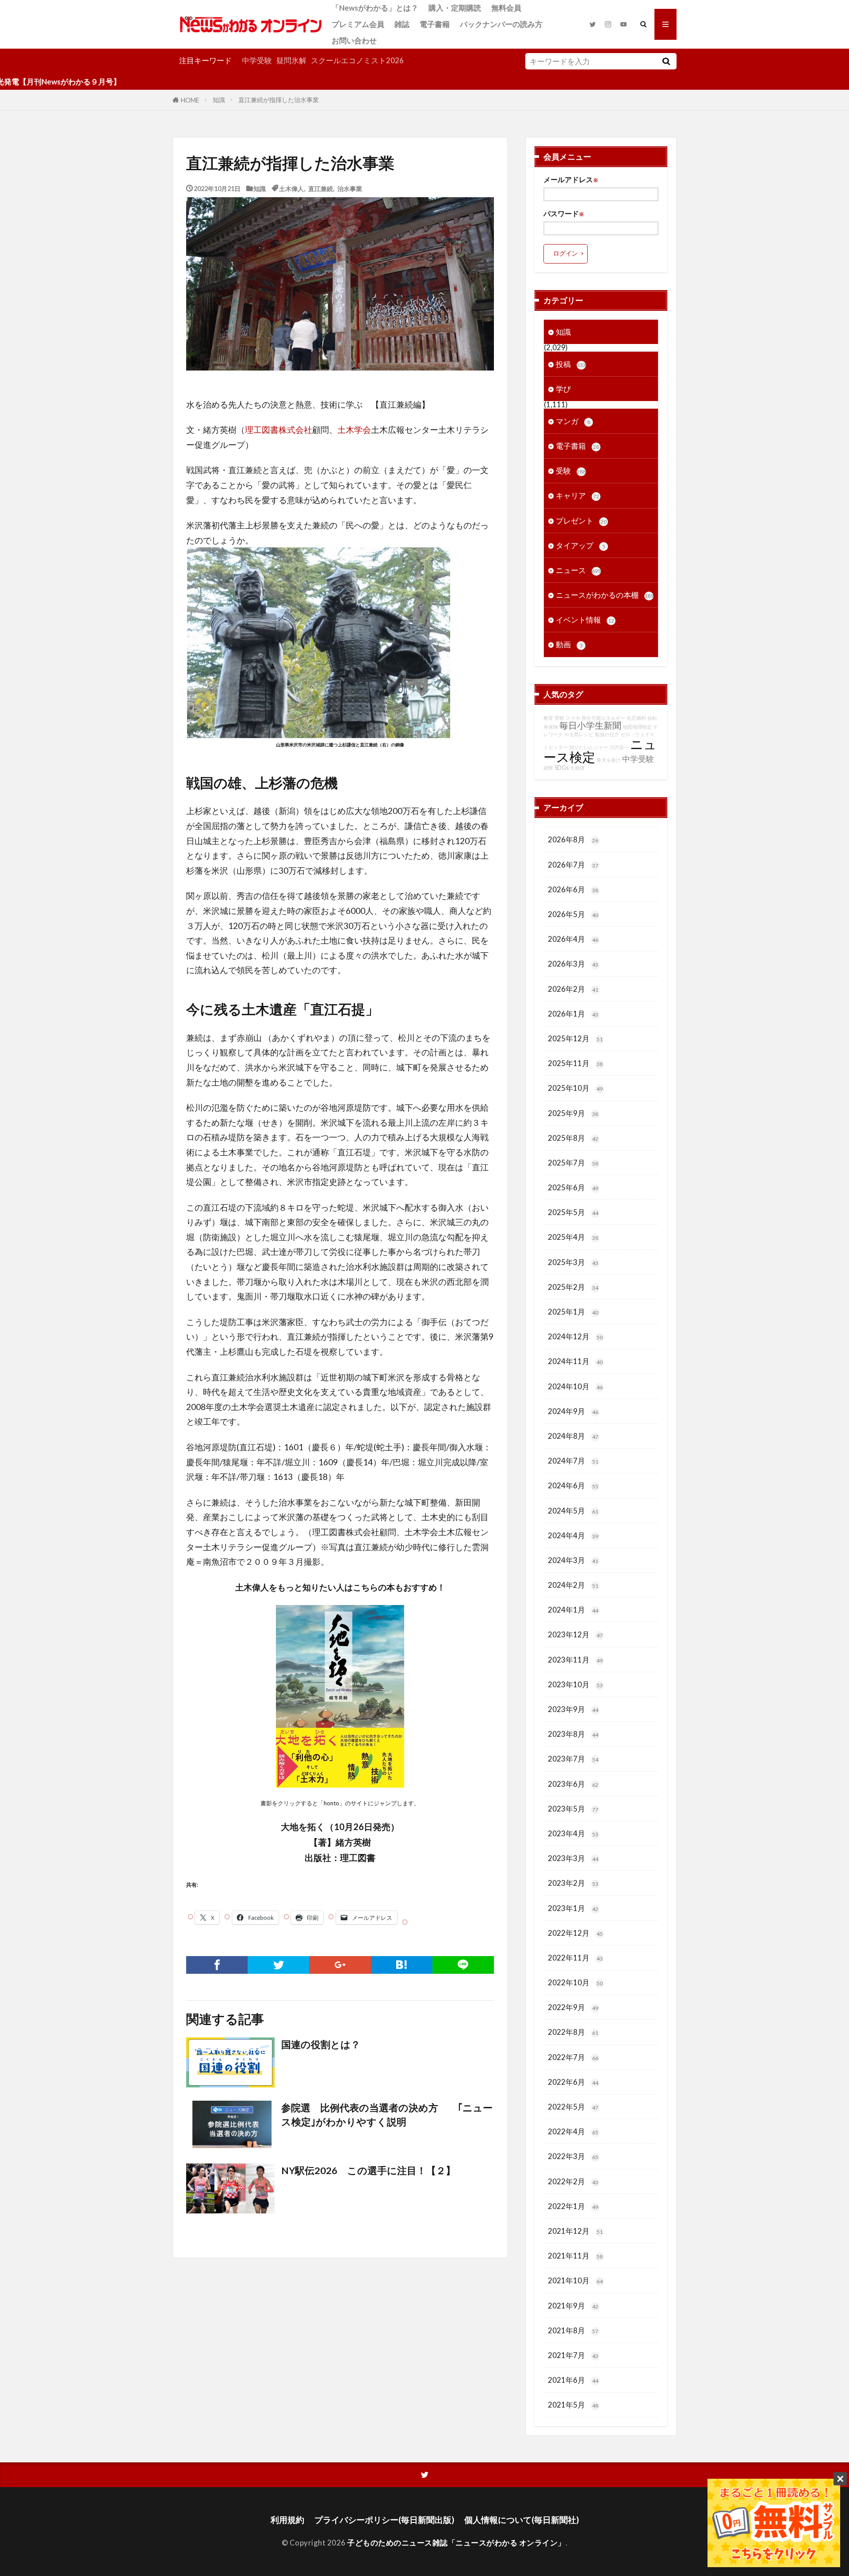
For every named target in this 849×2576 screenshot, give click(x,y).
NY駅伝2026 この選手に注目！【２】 (368, 2171)
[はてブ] (402, 1965)
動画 (569, 644)
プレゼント (581, 521)
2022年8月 (573, 2032)
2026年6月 (573, 889)
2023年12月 (575, 1634)
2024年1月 (573, 1610)
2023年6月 (573, 1784)
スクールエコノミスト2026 (357, 60)
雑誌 (402, 24)
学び (563, 389)
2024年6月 (573, 1485)
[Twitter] (278, 1965)
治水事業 (350, 188)
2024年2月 (573, 1585)
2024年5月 (573, 1511)
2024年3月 (573, 1560)
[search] (666, 61)
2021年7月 (573, 2355)
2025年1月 (573, 1312)
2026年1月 (573, 1014)
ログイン (566, 253)
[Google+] (340, 1965)
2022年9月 (573, 2007)
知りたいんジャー (589, 747)
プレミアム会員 (358, 24)
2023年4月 (573, 1833)
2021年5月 (573, 2405)
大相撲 (577, 768)
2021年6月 (573, 2380)
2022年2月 (573, 2181)
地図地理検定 (637, 727)
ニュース (578, 570)
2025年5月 (573, 1212)
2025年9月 (573, 1113)
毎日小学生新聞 (590, 725)
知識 (219, 100)
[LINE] (463, 1965)
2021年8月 (573, 2330)
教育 (548, 718)
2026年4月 (573, 939)
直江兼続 (321, 188)
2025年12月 (575, 1038)
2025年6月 (573, 1187)
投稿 (571, 364)
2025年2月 (573, 1287)
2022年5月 (573, 2107)
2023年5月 (573, 1809)
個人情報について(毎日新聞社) (522, 2520)
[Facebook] (217, 1965)
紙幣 (548, 768)
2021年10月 (575, 2280)
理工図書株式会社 (279, 430)
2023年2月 (573, 1883)
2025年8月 (573, 1138)
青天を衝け (609, 760)
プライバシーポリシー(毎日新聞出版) (384, 2520)
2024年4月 (573, 1535)
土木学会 (354, 430)
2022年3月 (573, 2156)
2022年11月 (575, 1958)
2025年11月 (575, 1063)
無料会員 (506, 8)
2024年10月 (575, 1386)
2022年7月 (573, 2057)
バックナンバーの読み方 (501, 24)
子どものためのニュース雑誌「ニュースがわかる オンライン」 (456, 2543)
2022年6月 (573, 2082)
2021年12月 (575, 2231)
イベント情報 (585, 620)
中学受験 (257, 60)
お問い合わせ (354, 40)
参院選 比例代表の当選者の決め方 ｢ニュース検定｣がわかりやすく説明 (387, 2115)
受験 (571, 471)
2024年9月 (573, 1411)
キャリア (577, 495)
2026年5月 (573, 914)
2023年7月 (573, 1759)
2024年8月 (573, 1436)
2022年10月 (575, 1982)
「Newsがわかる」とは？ (375, 8)
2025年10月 (575, 1088)
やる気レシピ (579, 734)
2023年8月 (573, 1734)
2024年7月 (573, 1461)
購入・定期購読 (455, 8)
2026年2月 (573, 989)
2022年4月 (573, 2131)
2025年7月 (573, 1163)
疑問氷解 (291, 60)
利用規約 (287, 2520)
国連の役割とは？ (321, 2045)
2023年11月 (575, 1660)
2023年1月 (573, 1908)
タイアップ (581, 545)
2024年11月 (575, 1361)
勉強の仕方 (607, 734)
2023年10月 (575, 1684)
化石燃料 (636, 718)
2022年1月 (573, 2206)
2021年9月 (573, 2306)
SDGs (562, 768)
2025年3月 (573, 1262)
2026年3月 (573, 964)
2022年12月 (575, 1933)
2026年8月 (573, 839)
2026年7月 (573, 865)
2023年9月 (573, 1709)
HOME (190, 100)
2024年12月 (575, 1336)
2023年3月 (573, 1858)
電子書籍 (435, 24)
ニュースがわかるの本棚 (605, 595)
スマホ (573, 718)
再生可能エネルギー (603, 718)
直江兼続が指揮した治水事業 (279, 100)
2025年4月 (573, 1237)
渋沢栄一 (619, 747)
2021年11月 (575, 2256)
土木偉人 (291, 188)
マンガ (573, 421)
